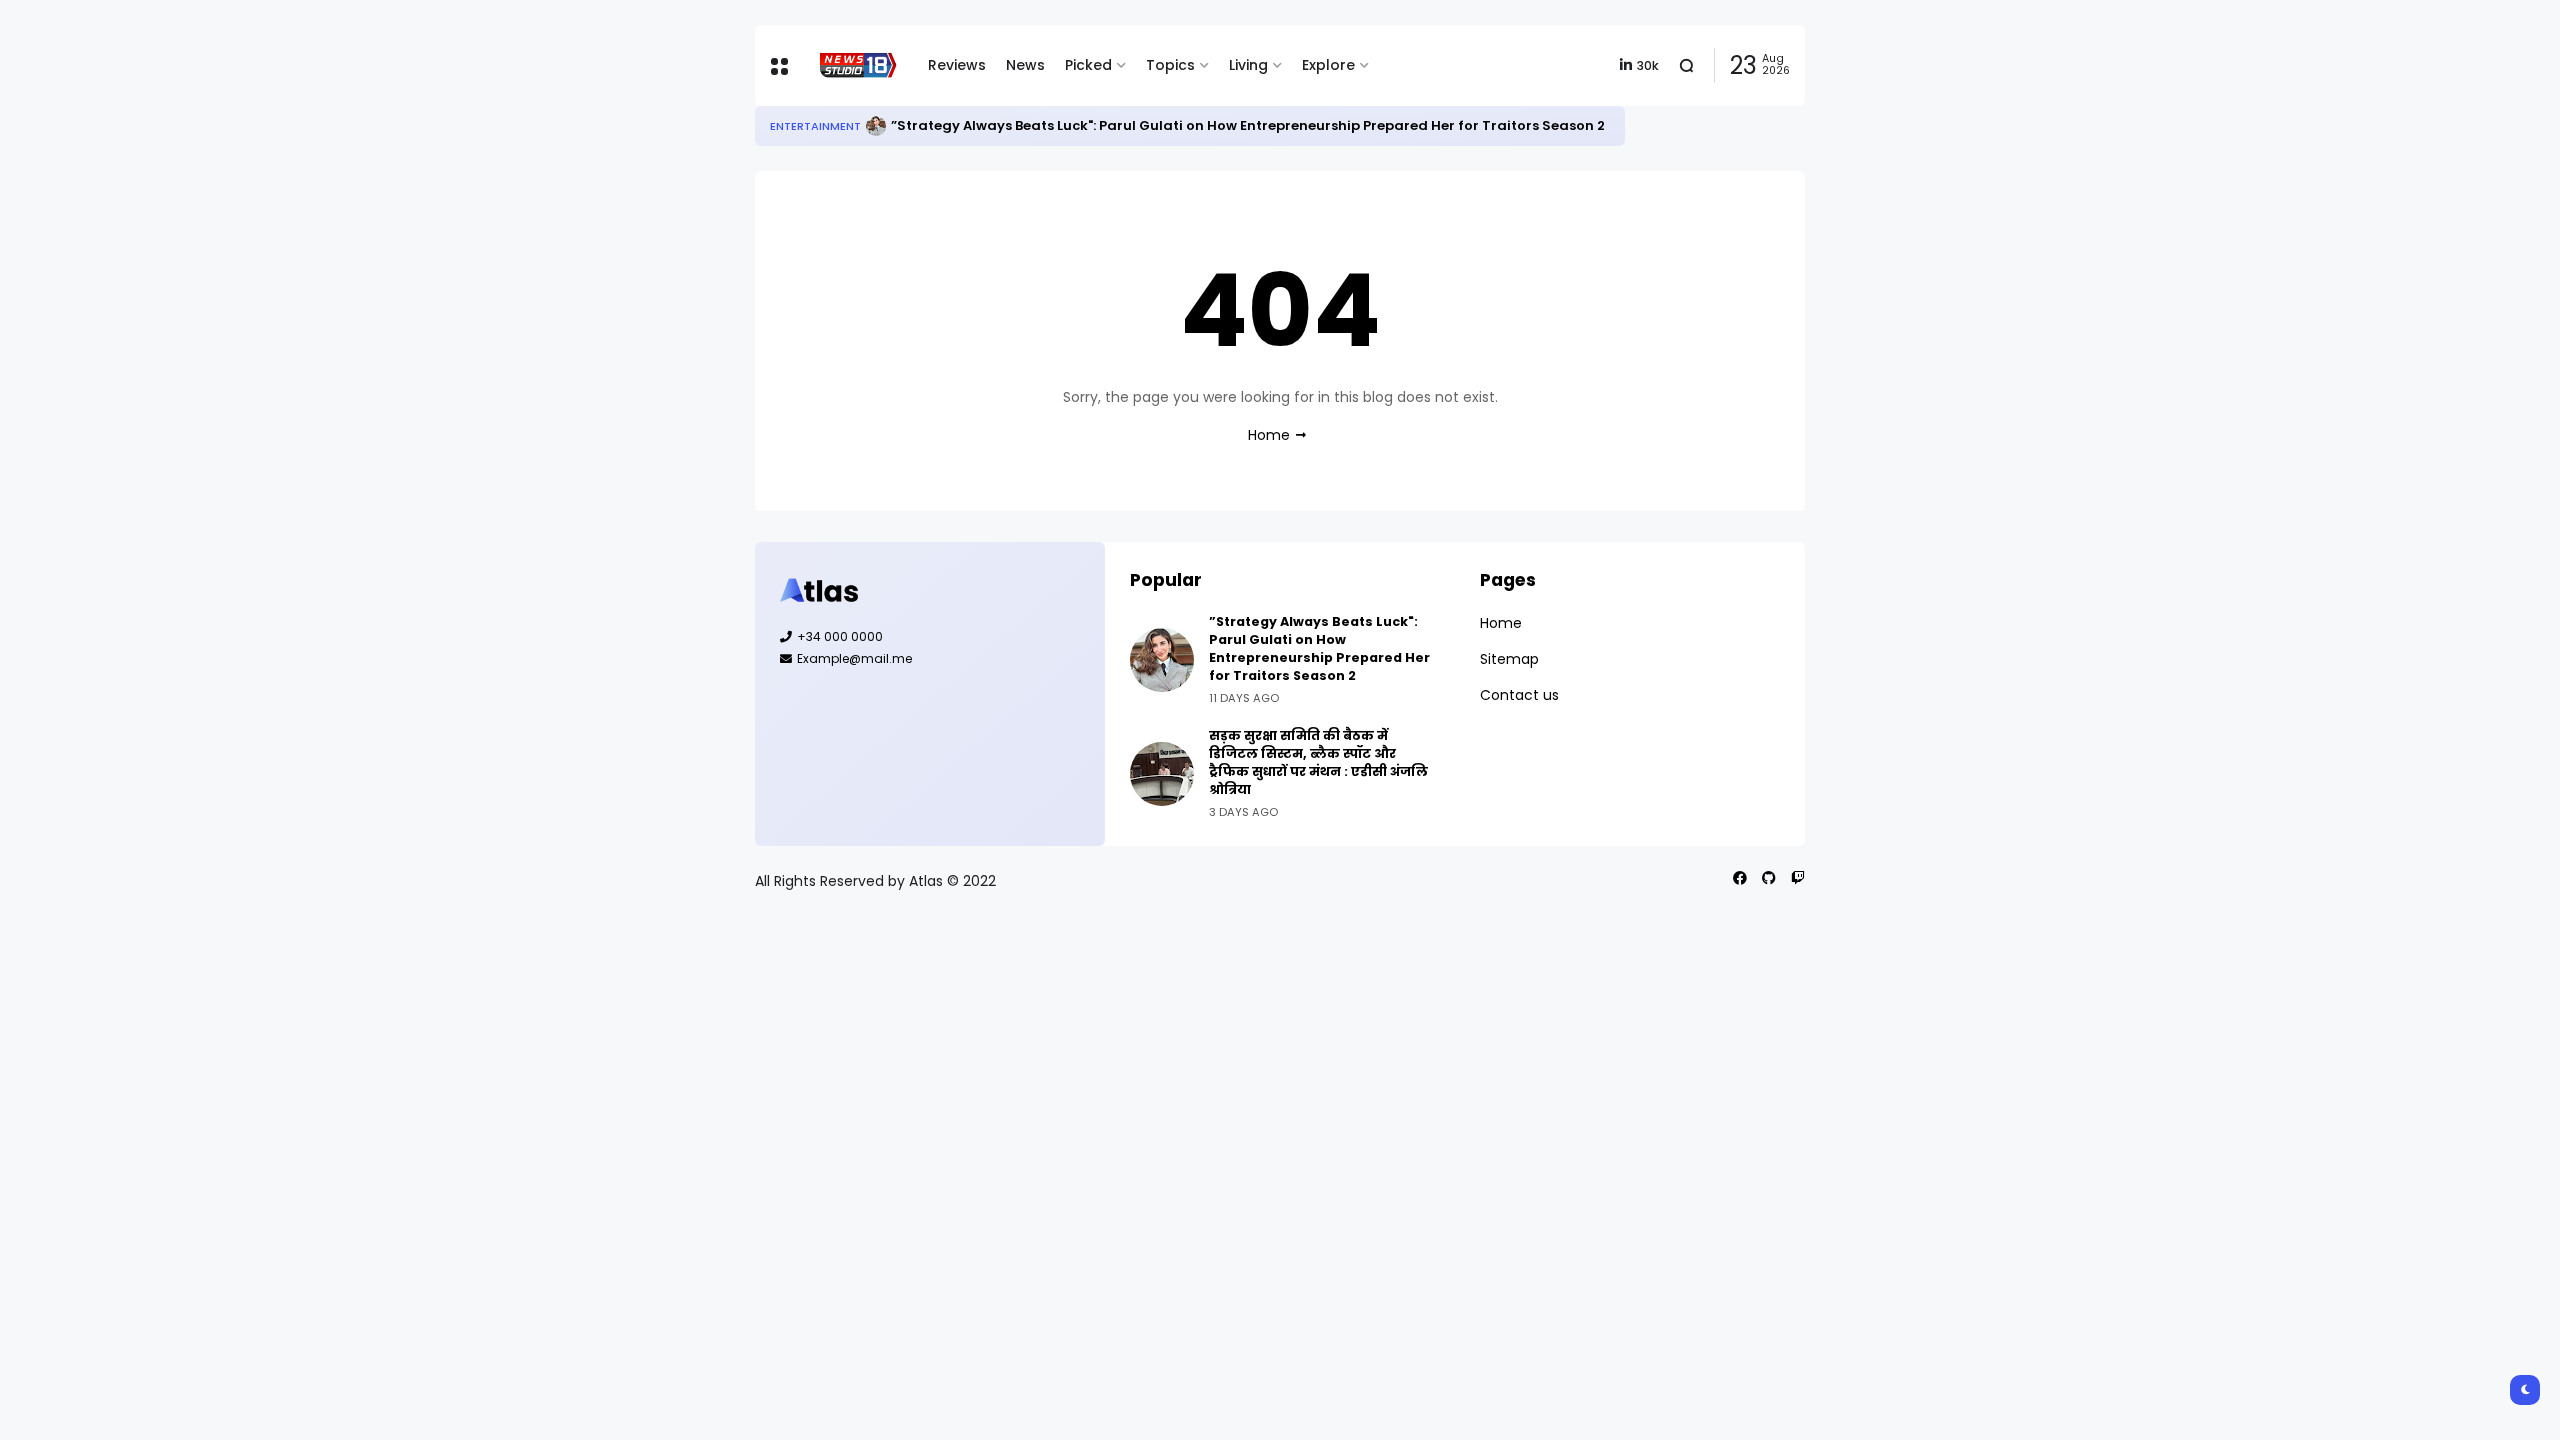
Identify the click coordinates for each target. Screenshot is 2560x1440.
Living (1248, 65)
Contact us (1519, 695)
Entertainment (815, 126)
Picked (1088, 65)
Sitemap (1509, 659)
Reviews (957, 65)
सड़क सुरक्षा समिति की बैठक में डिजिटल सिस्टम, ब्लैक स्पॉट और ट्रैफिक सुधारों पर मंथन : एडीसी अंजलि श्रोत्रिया (1318, 762)
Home (1269, 435)
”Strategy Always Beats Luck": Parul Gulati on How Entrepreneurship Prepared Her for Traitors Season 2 (1248, 125)
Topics (1170, 65)
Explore (1328, 65)
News (1025, 65)
